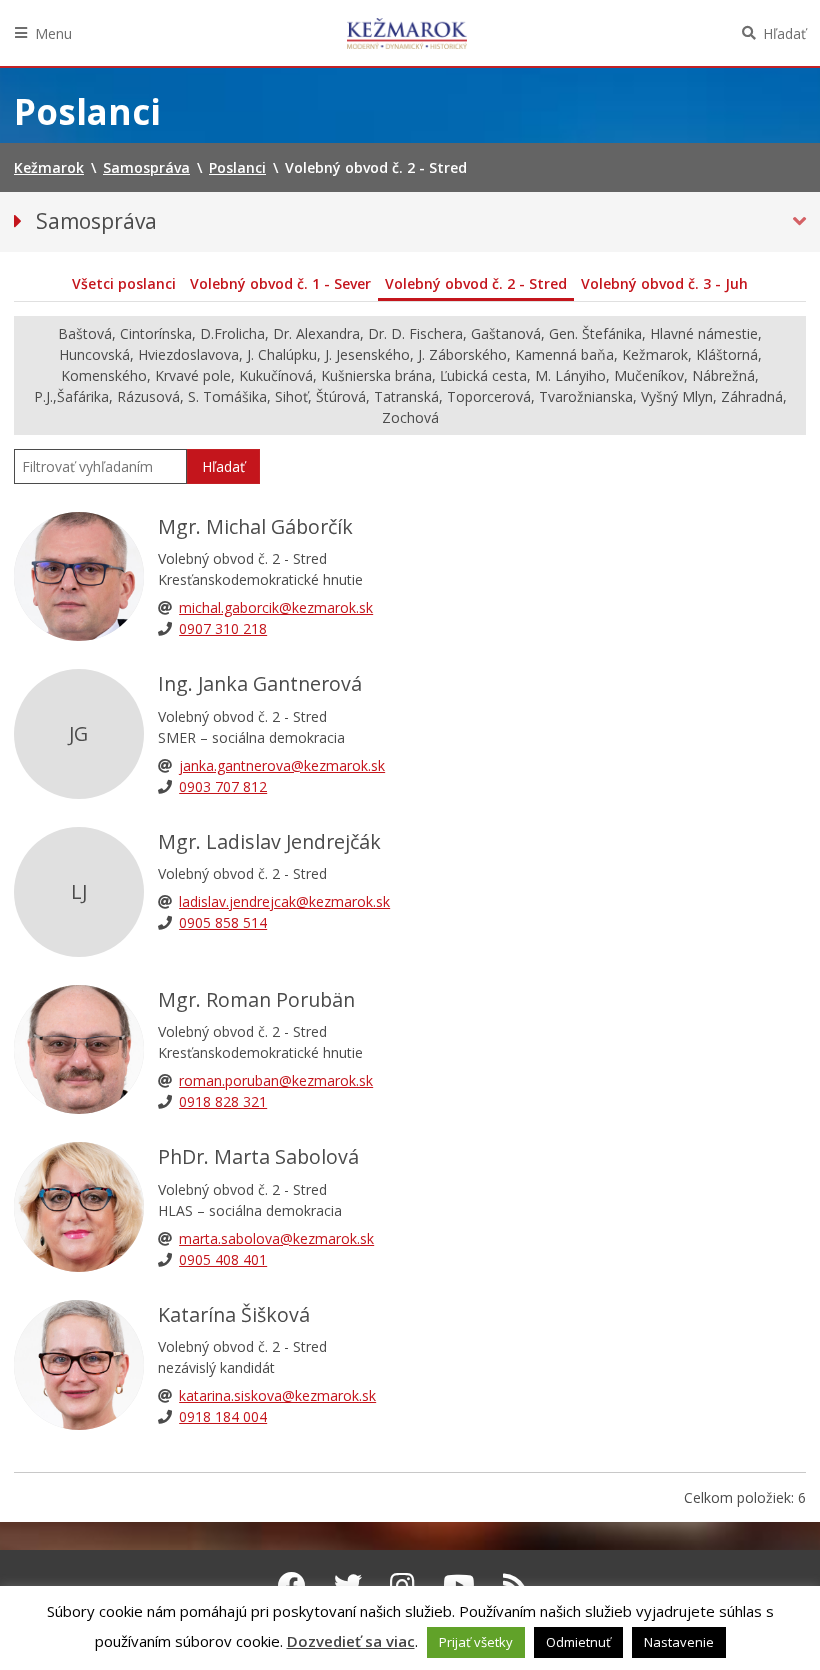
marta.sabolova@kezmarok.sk (276, 1238)
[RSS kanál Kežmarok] (515, 1585)
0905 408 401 (223, 1259)
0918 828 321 (223, 1101)
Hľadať (784, 33)
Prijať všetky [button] (476, 1642)
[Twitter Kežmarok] (348, 1585)
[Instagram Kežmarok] (402, 1585)
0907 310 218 (223, 628)
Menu (53, 33)
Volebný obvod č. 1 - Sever (280, 283)
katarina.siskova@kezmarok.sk (277, 1395)
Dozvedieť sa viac (351, 1641)
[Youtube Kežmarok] (459, 1585)
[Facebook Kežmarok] (292, 1585)
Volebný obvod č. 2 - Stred (476, 283)
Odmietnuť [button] (578, 1642)
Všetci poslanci (124, 283)
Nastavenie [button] (679, 1642)
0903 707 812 (223, 786)
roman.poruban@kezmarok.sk (276, 1080)
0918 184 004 (223, 1416)
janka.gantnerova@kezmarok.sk (282, 765)
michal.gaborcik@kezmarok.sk (276, 607)
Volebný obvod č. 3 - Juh (664, 283)
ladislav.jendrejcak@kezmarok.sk (284, 901)
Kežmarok (407, 33)
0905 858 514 (223, 922)
